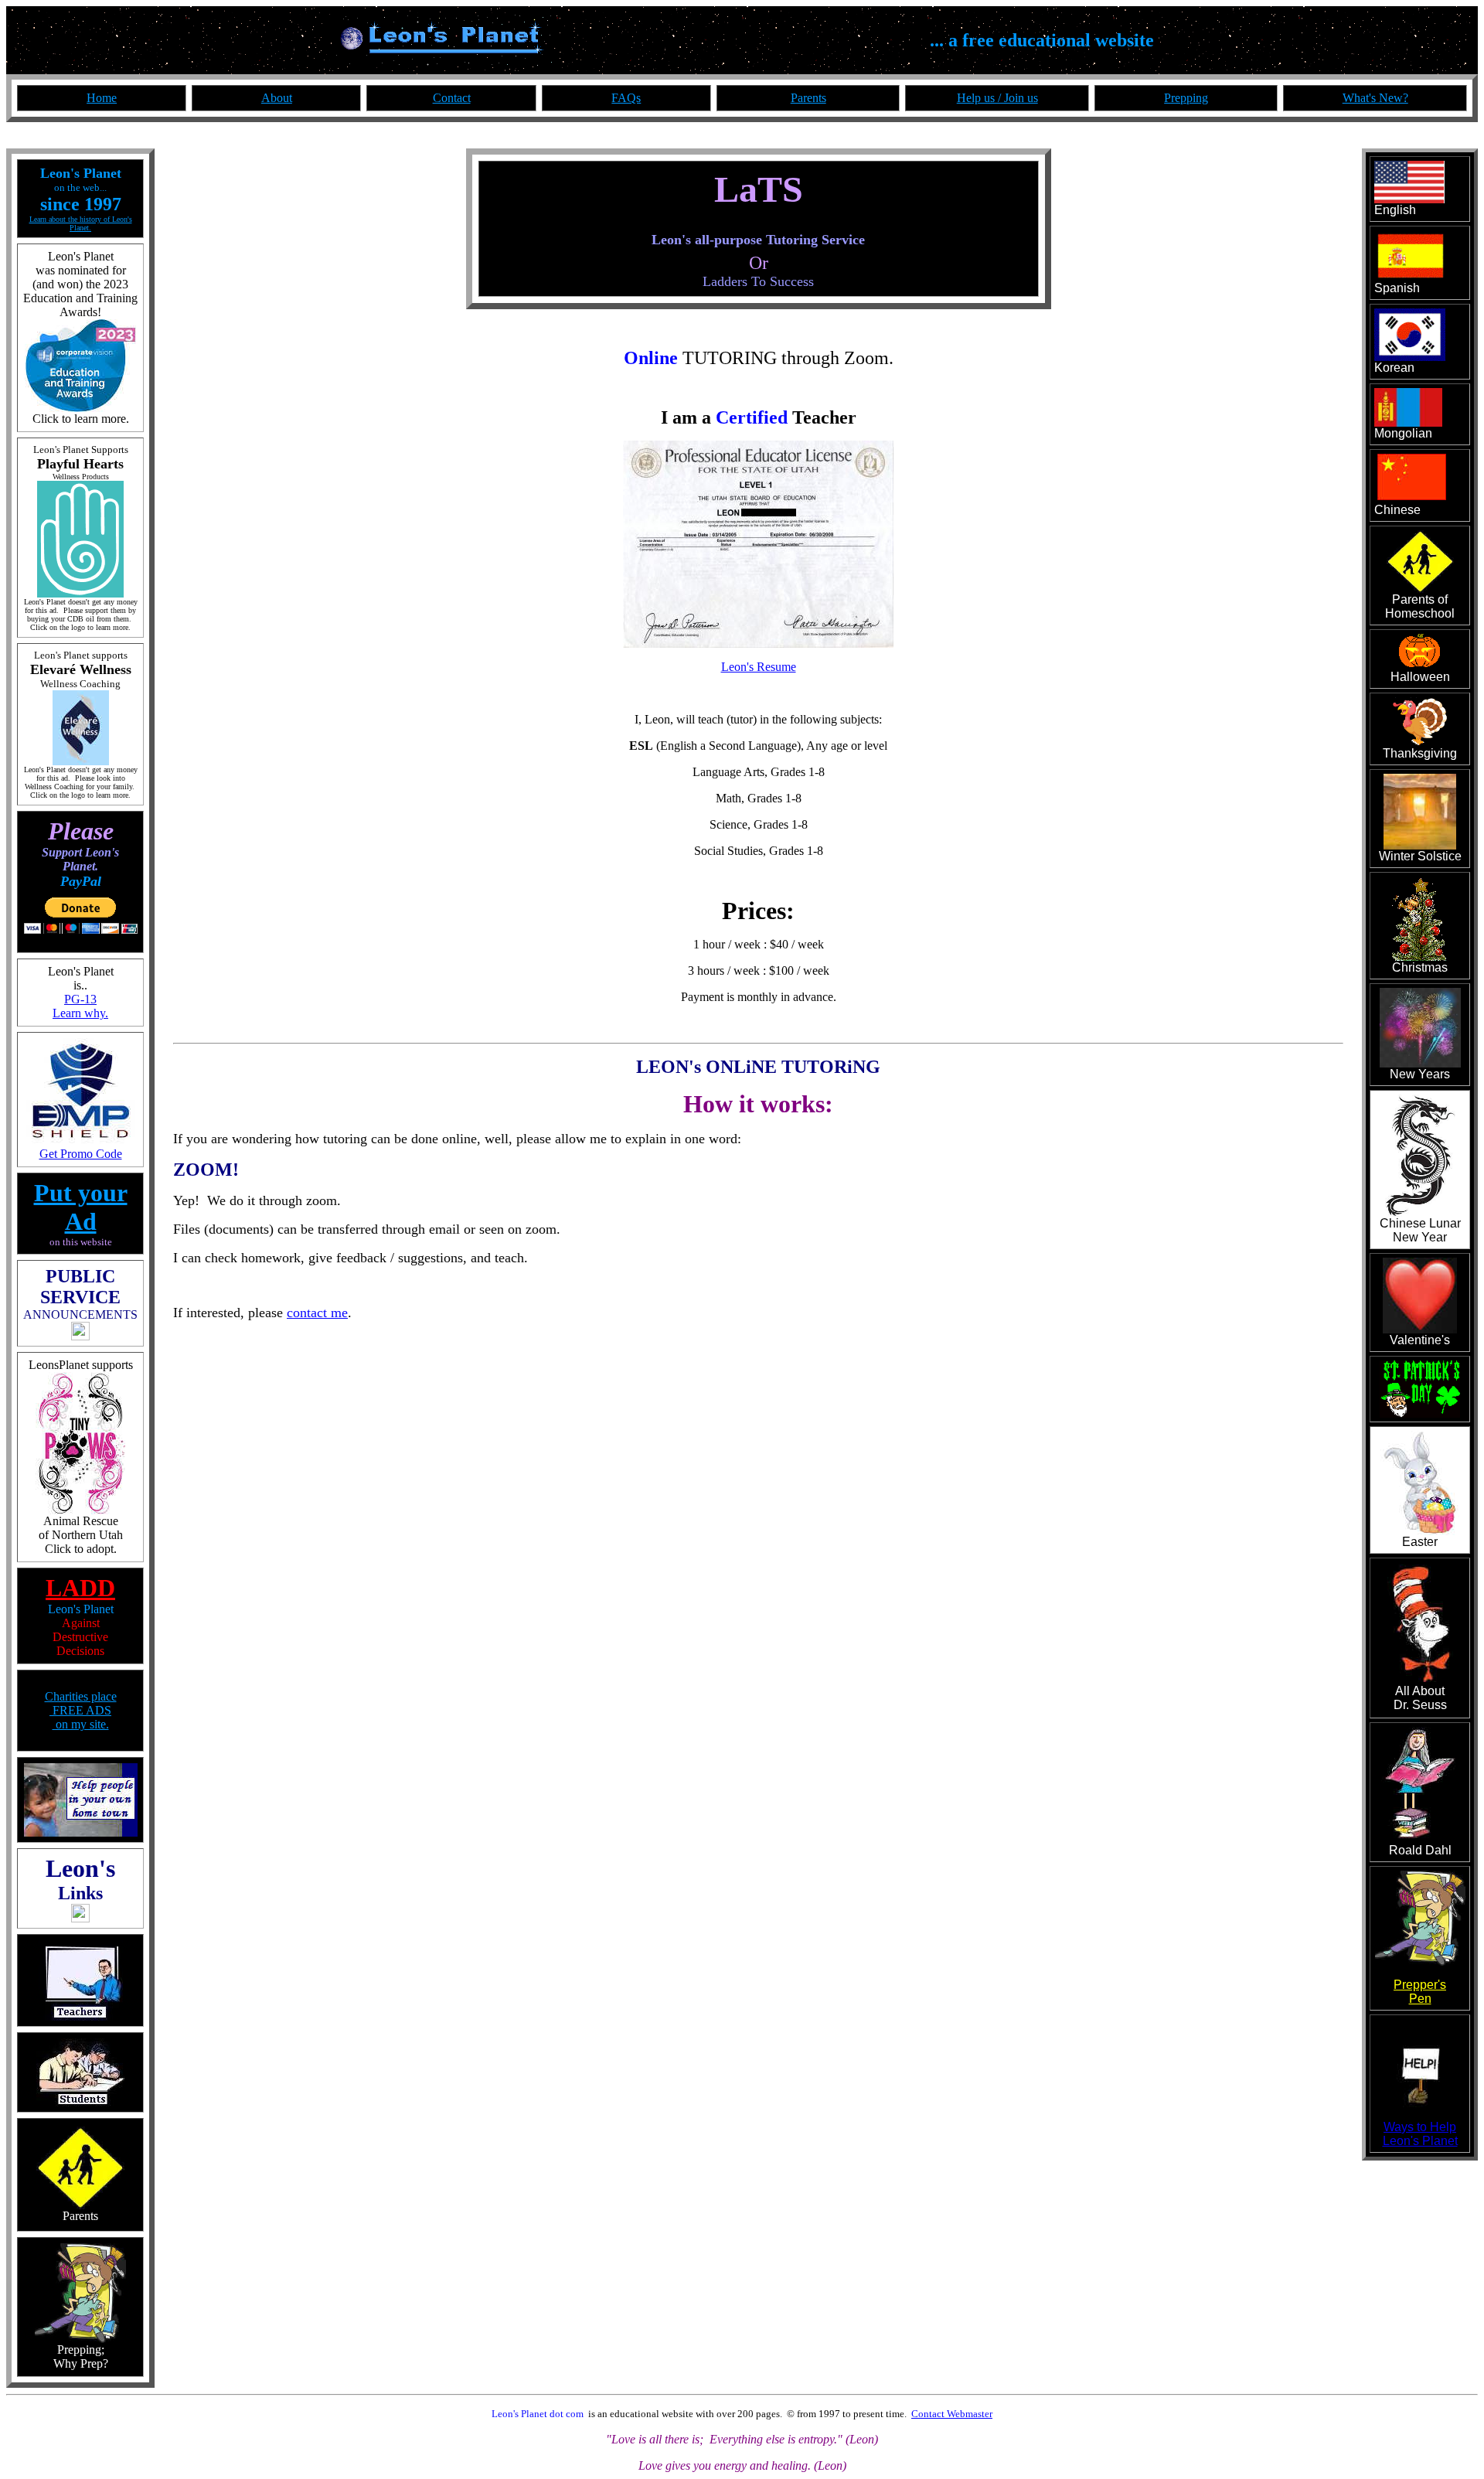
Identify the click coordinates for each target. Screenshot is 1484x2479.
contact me (317, 1313)
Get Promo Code (81, 1154)
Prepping (1186, 98)
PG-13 (80, 999)
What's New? (1375, 98)
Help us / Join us (997, 98)
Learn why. (80, 1013)
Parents (808, 98)
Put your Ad (81, 1207)
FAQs (626, 98)
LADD (80, 1588)
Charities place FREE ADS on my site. (81, 1710)
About (277, 98)
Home (102, 98)
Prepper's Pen (1420, 1992)
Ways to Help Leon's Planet (1420, 2134)
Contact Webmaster (952, 2414)
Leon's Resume (759, 667)
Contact (452, 98)
